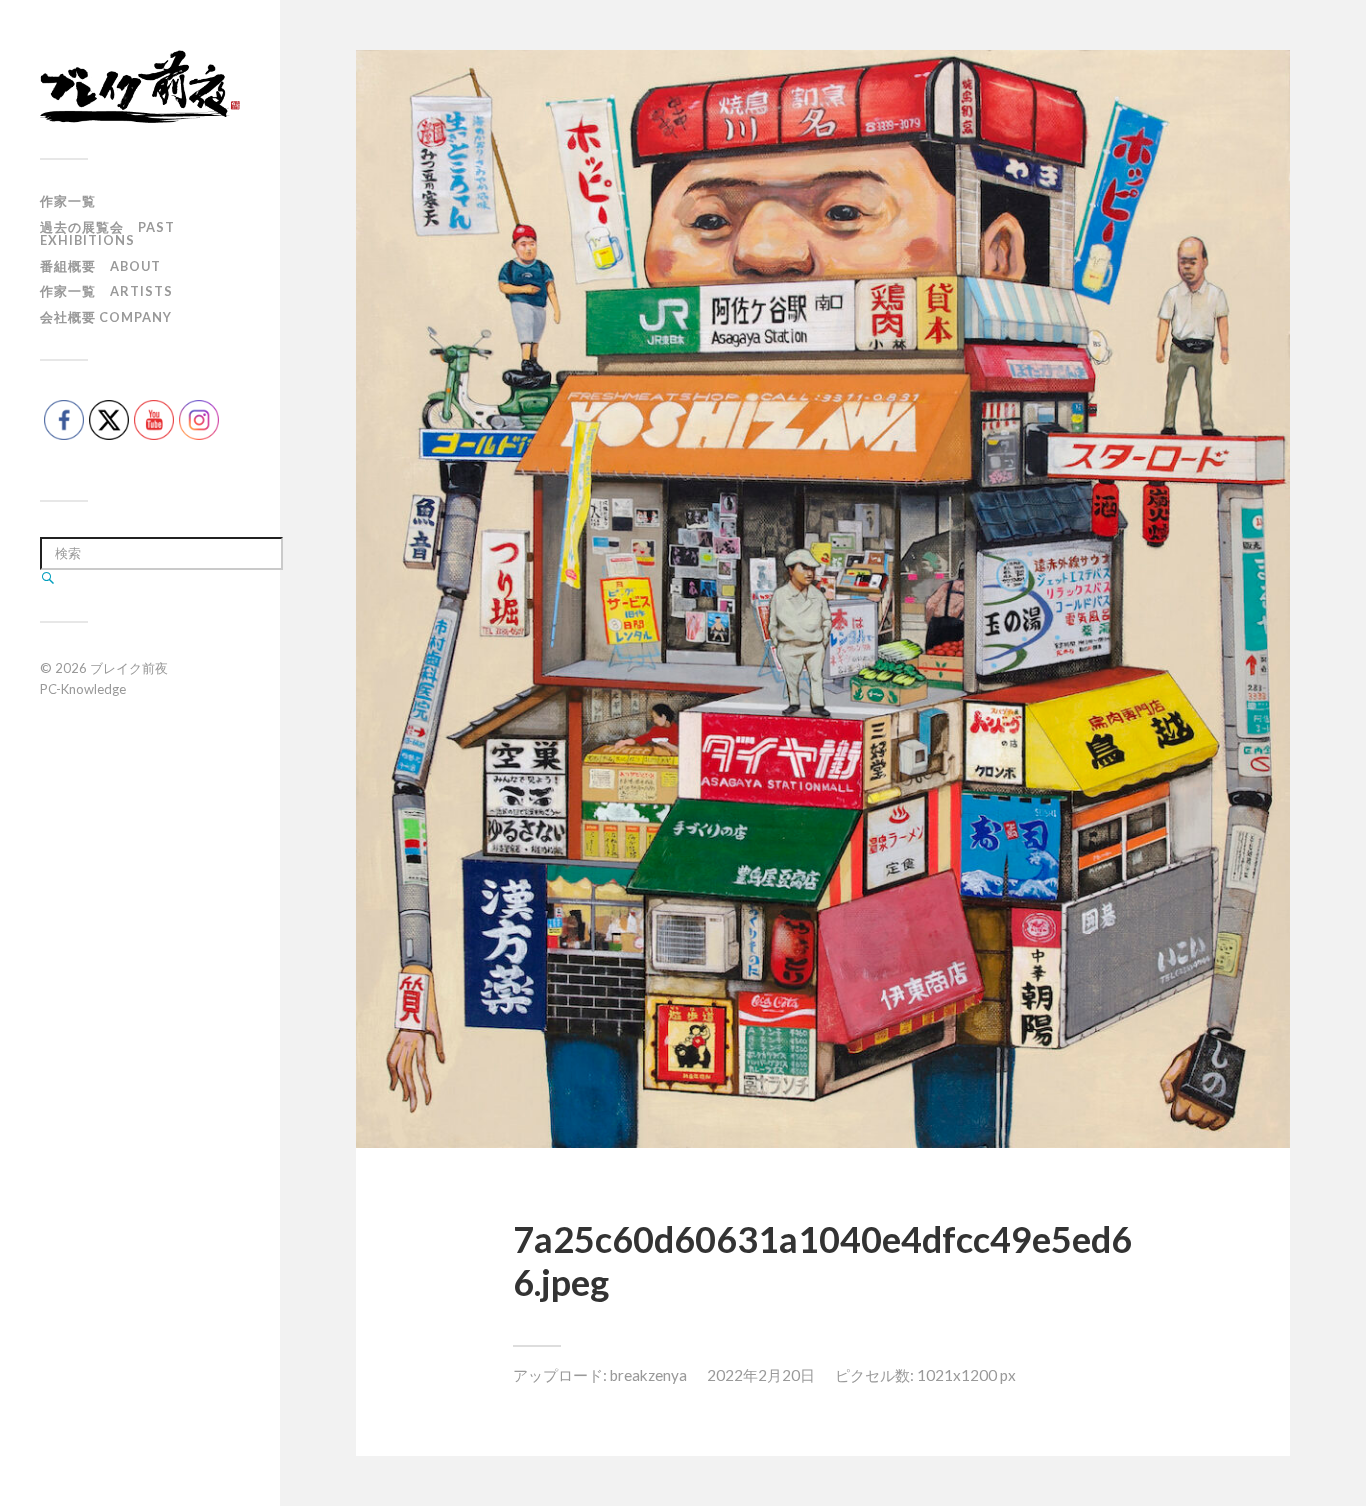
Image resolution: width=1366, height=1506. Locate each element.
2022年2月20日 (761, 1375)
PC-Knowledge (83, 689)
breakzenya (648, 1375)
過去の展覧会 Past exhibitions (107, 233)
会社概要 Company (106, 317)
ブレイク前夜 (129, 668)
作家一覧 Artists (106, 291)
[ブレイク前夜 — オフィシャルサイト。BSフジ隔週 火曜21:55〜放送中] (140, 86)
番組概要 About (100, 266)
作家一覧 (68, 201)
